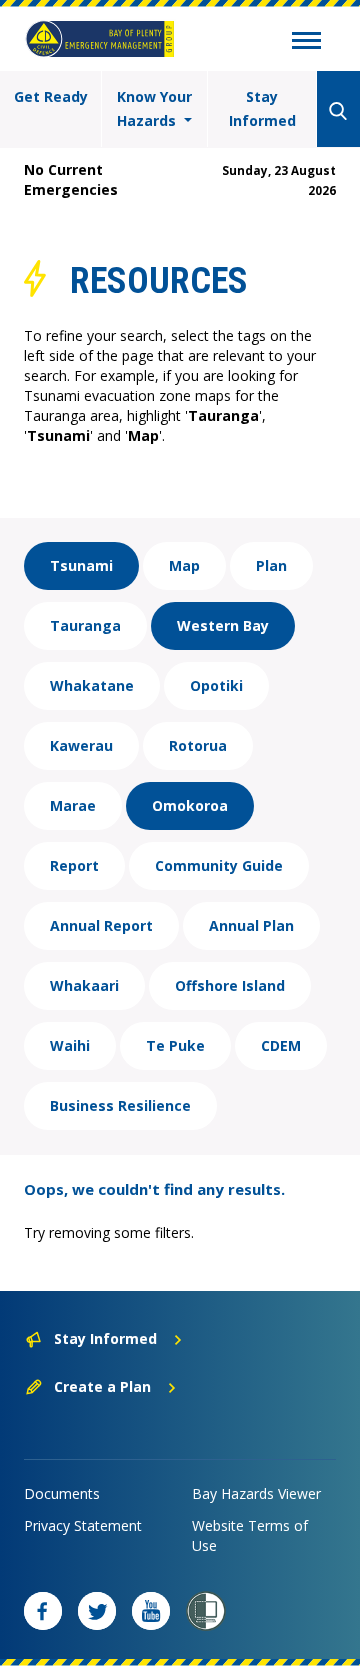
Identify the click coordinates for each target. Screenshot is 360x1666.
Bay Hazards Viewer (256, 1493)
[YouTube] (151, 1611)
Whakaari (84, 985)
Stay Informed (262, 108)
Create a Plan (102, 1386)
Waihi (70, 1045)
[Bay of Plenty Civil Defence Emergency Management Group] (100, 39)
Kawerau (81, 745)
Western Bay (223, 625)
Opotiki (216, 685)
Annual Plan (251, 925)
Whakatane (92, 685)
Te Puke (175, 1045)
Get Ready (51, 96)
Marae (73, 805)
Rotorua (198, 745)
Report (74, 865)
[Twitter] (97, 1611)
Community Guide (219, 865)
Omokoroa (190, 805)
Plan (271, 565)
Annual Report (101, 925)
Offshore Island (230, 985)
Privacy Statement (83, 1525)
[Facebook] (43, 1611)
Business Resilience (120, 1105)
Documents (62, 1493)
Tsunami (81, 565)
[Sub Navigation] (306, 43)
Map (184, 565)
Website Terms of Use (250, 1535)
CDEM (281, 1045)
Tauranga (85, 625)
